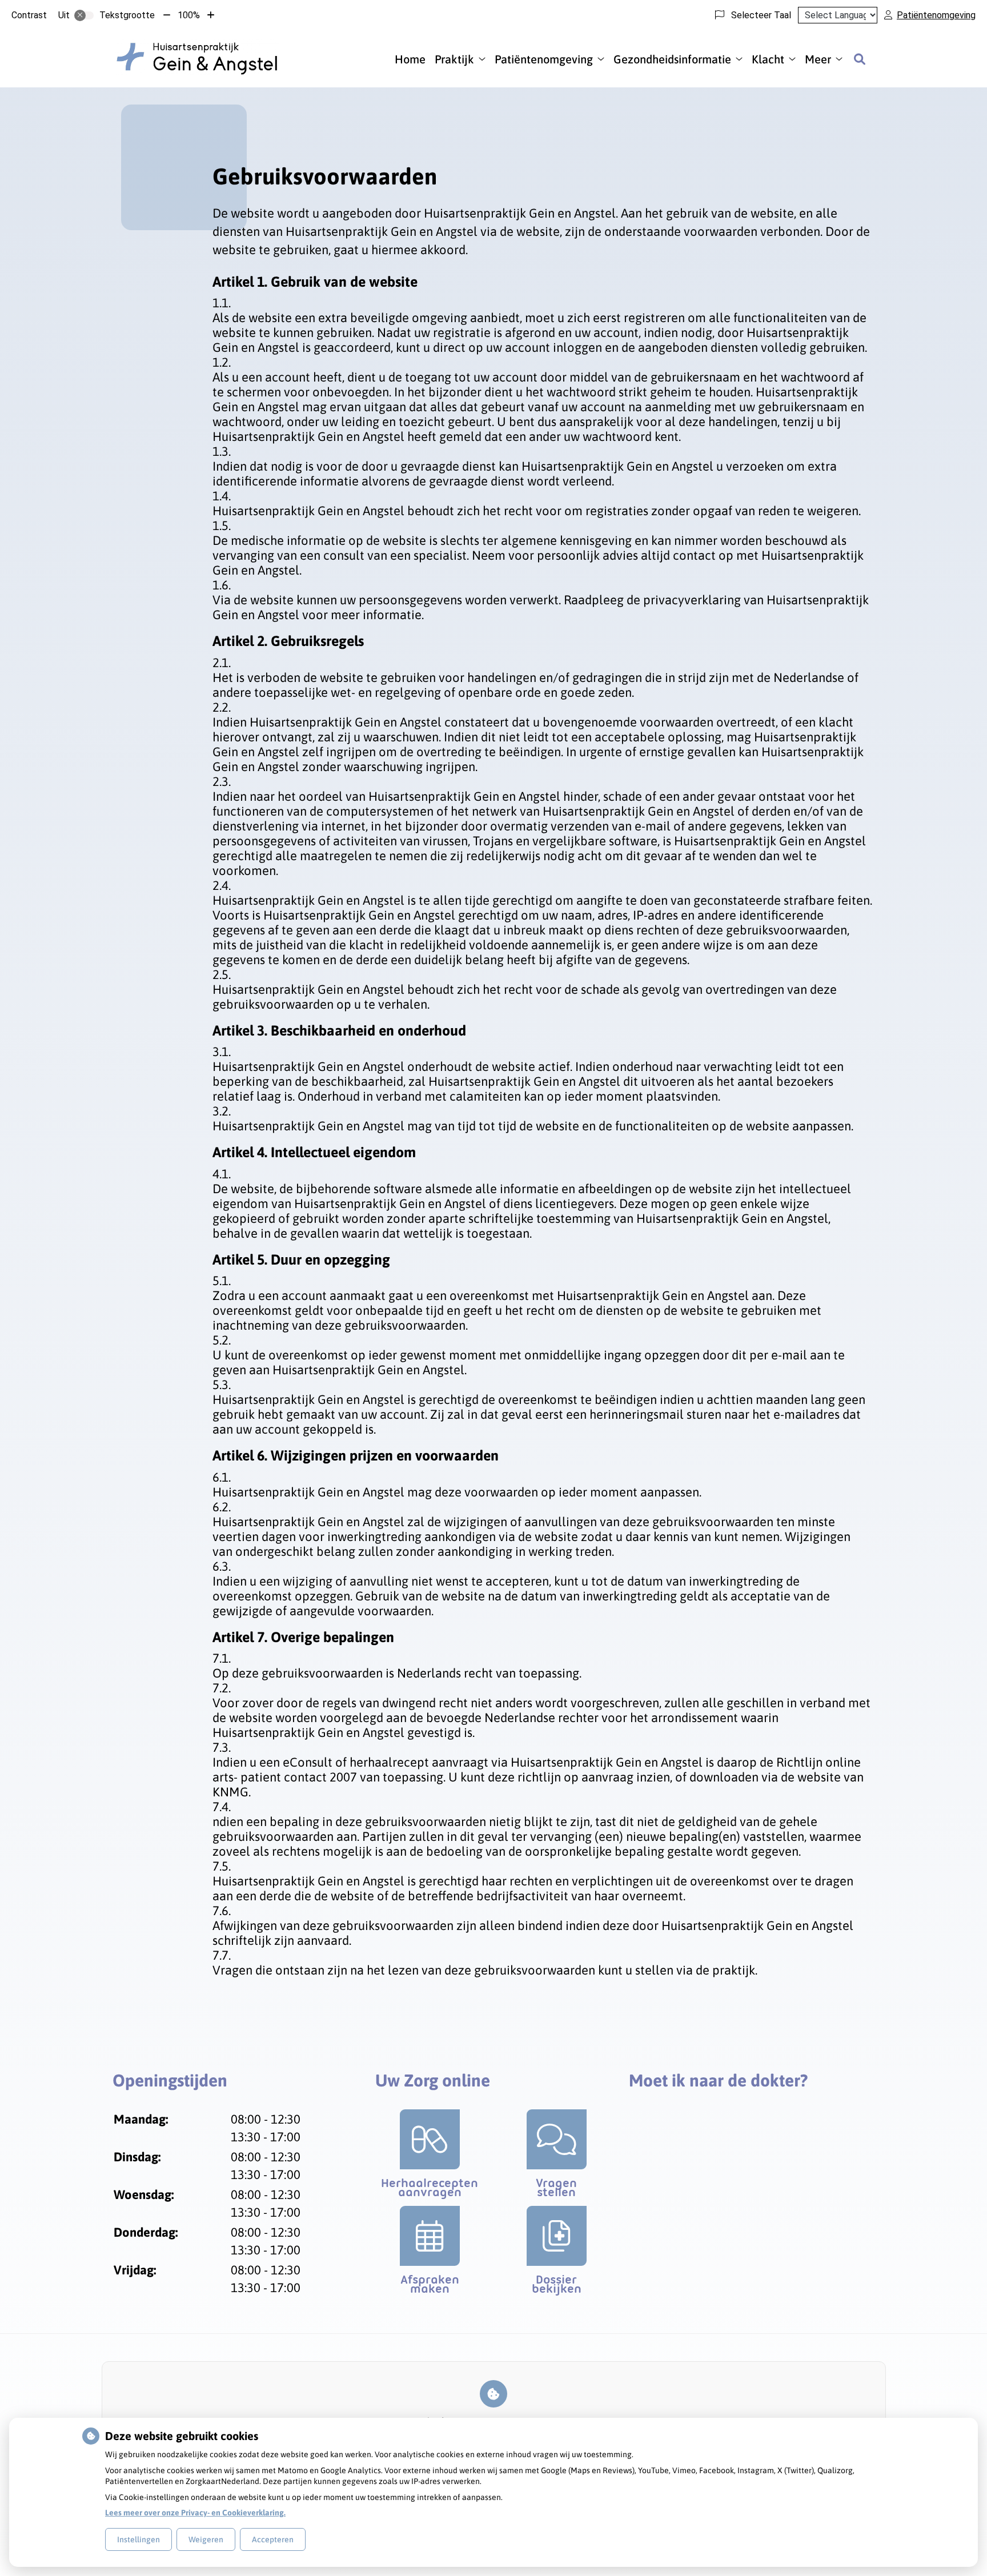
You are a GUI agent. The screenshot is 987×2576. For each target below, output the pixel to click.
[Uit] (84, 15)
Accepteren (273, 2539)
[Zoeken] (860, 59)
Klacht (768, 59)
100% (189, 15)
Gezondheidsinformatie (672, 59)
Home (410, 59)
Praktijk (454, 59)
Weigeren (206, 2539)
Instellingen (139, 2539)
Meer (818, 59)
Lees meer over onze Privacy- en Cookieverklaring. (195, 2513)
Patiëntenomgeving (544, 59)
